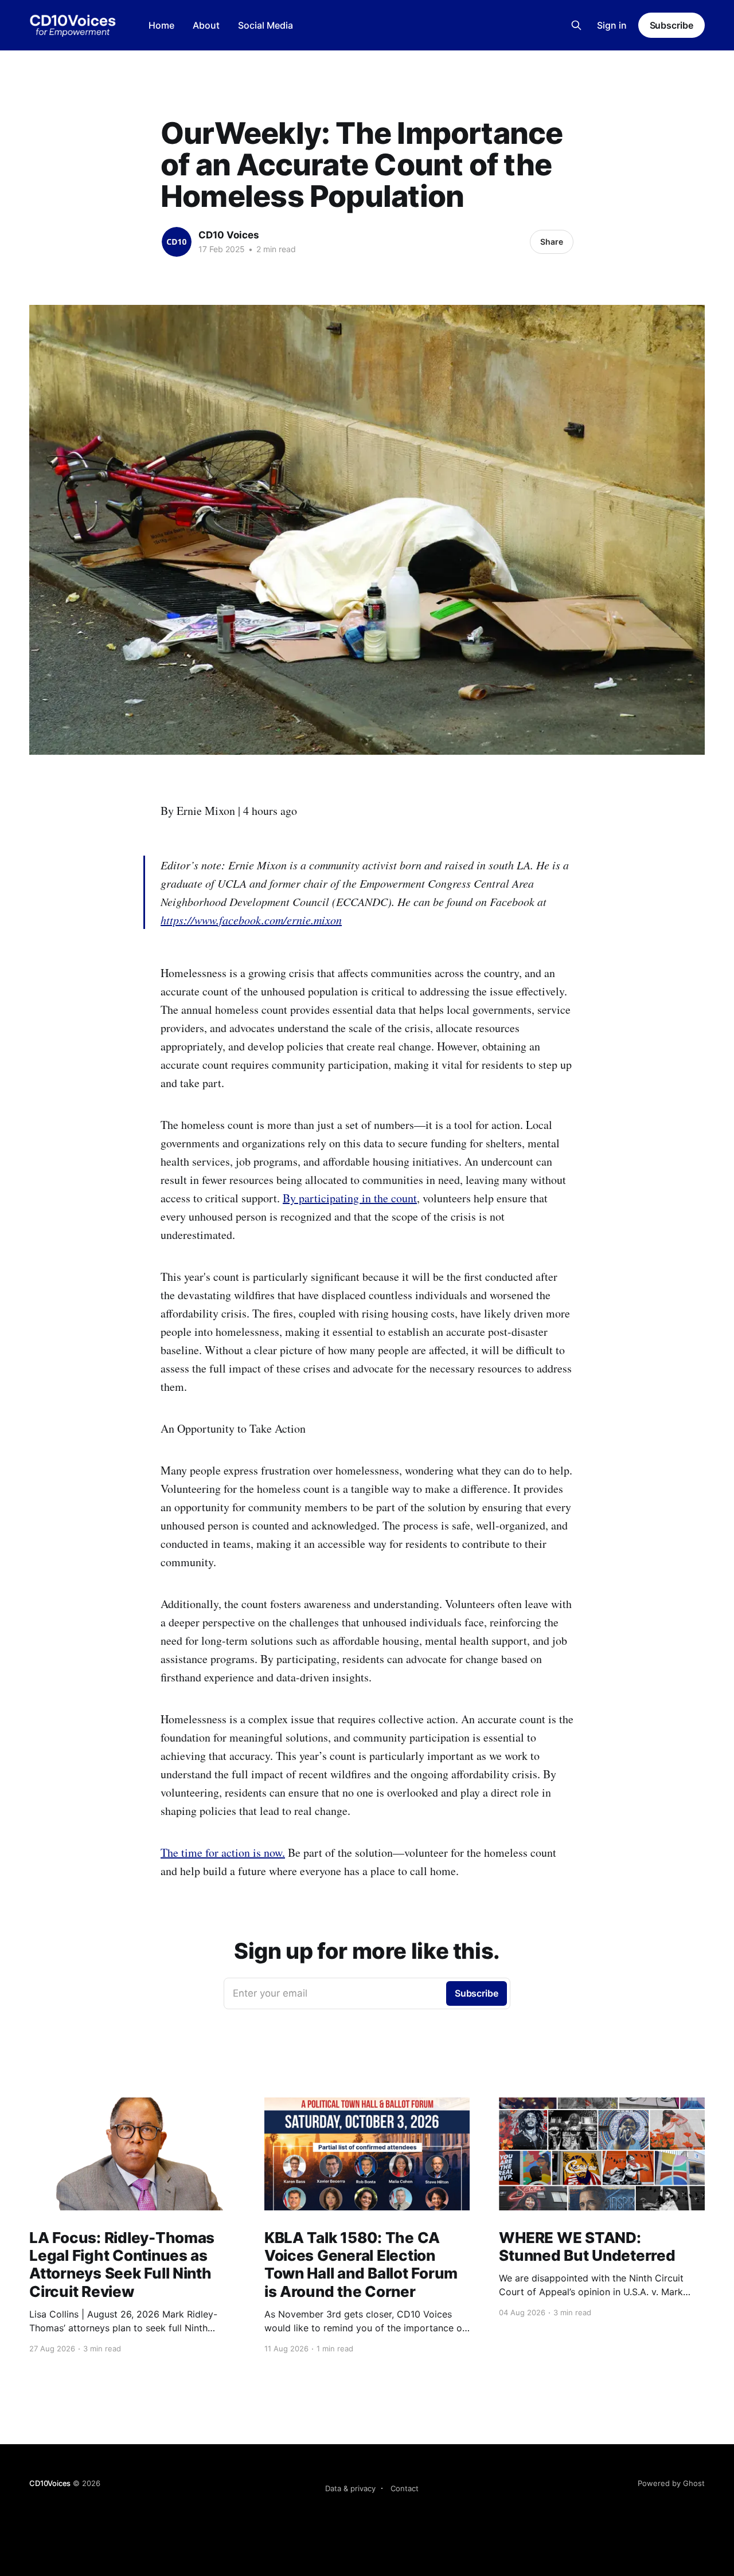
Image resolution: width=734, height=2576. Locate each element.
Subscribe (671, 25)
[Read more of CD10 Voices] (177, 242)
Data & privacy (350, 2488)
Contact (405, 2488)
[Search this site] (576, 25)
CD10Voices (50, 2483)
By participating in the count (350, 1198)
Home (161, 25)
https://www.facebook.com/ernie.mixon (251, 920)
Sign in (612, 25)
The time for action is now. (223, 1852)
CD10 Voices (229, 235)
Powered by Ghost (671, 2483)
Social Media (266, 25)
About (206, 25)
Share (552, 242)
